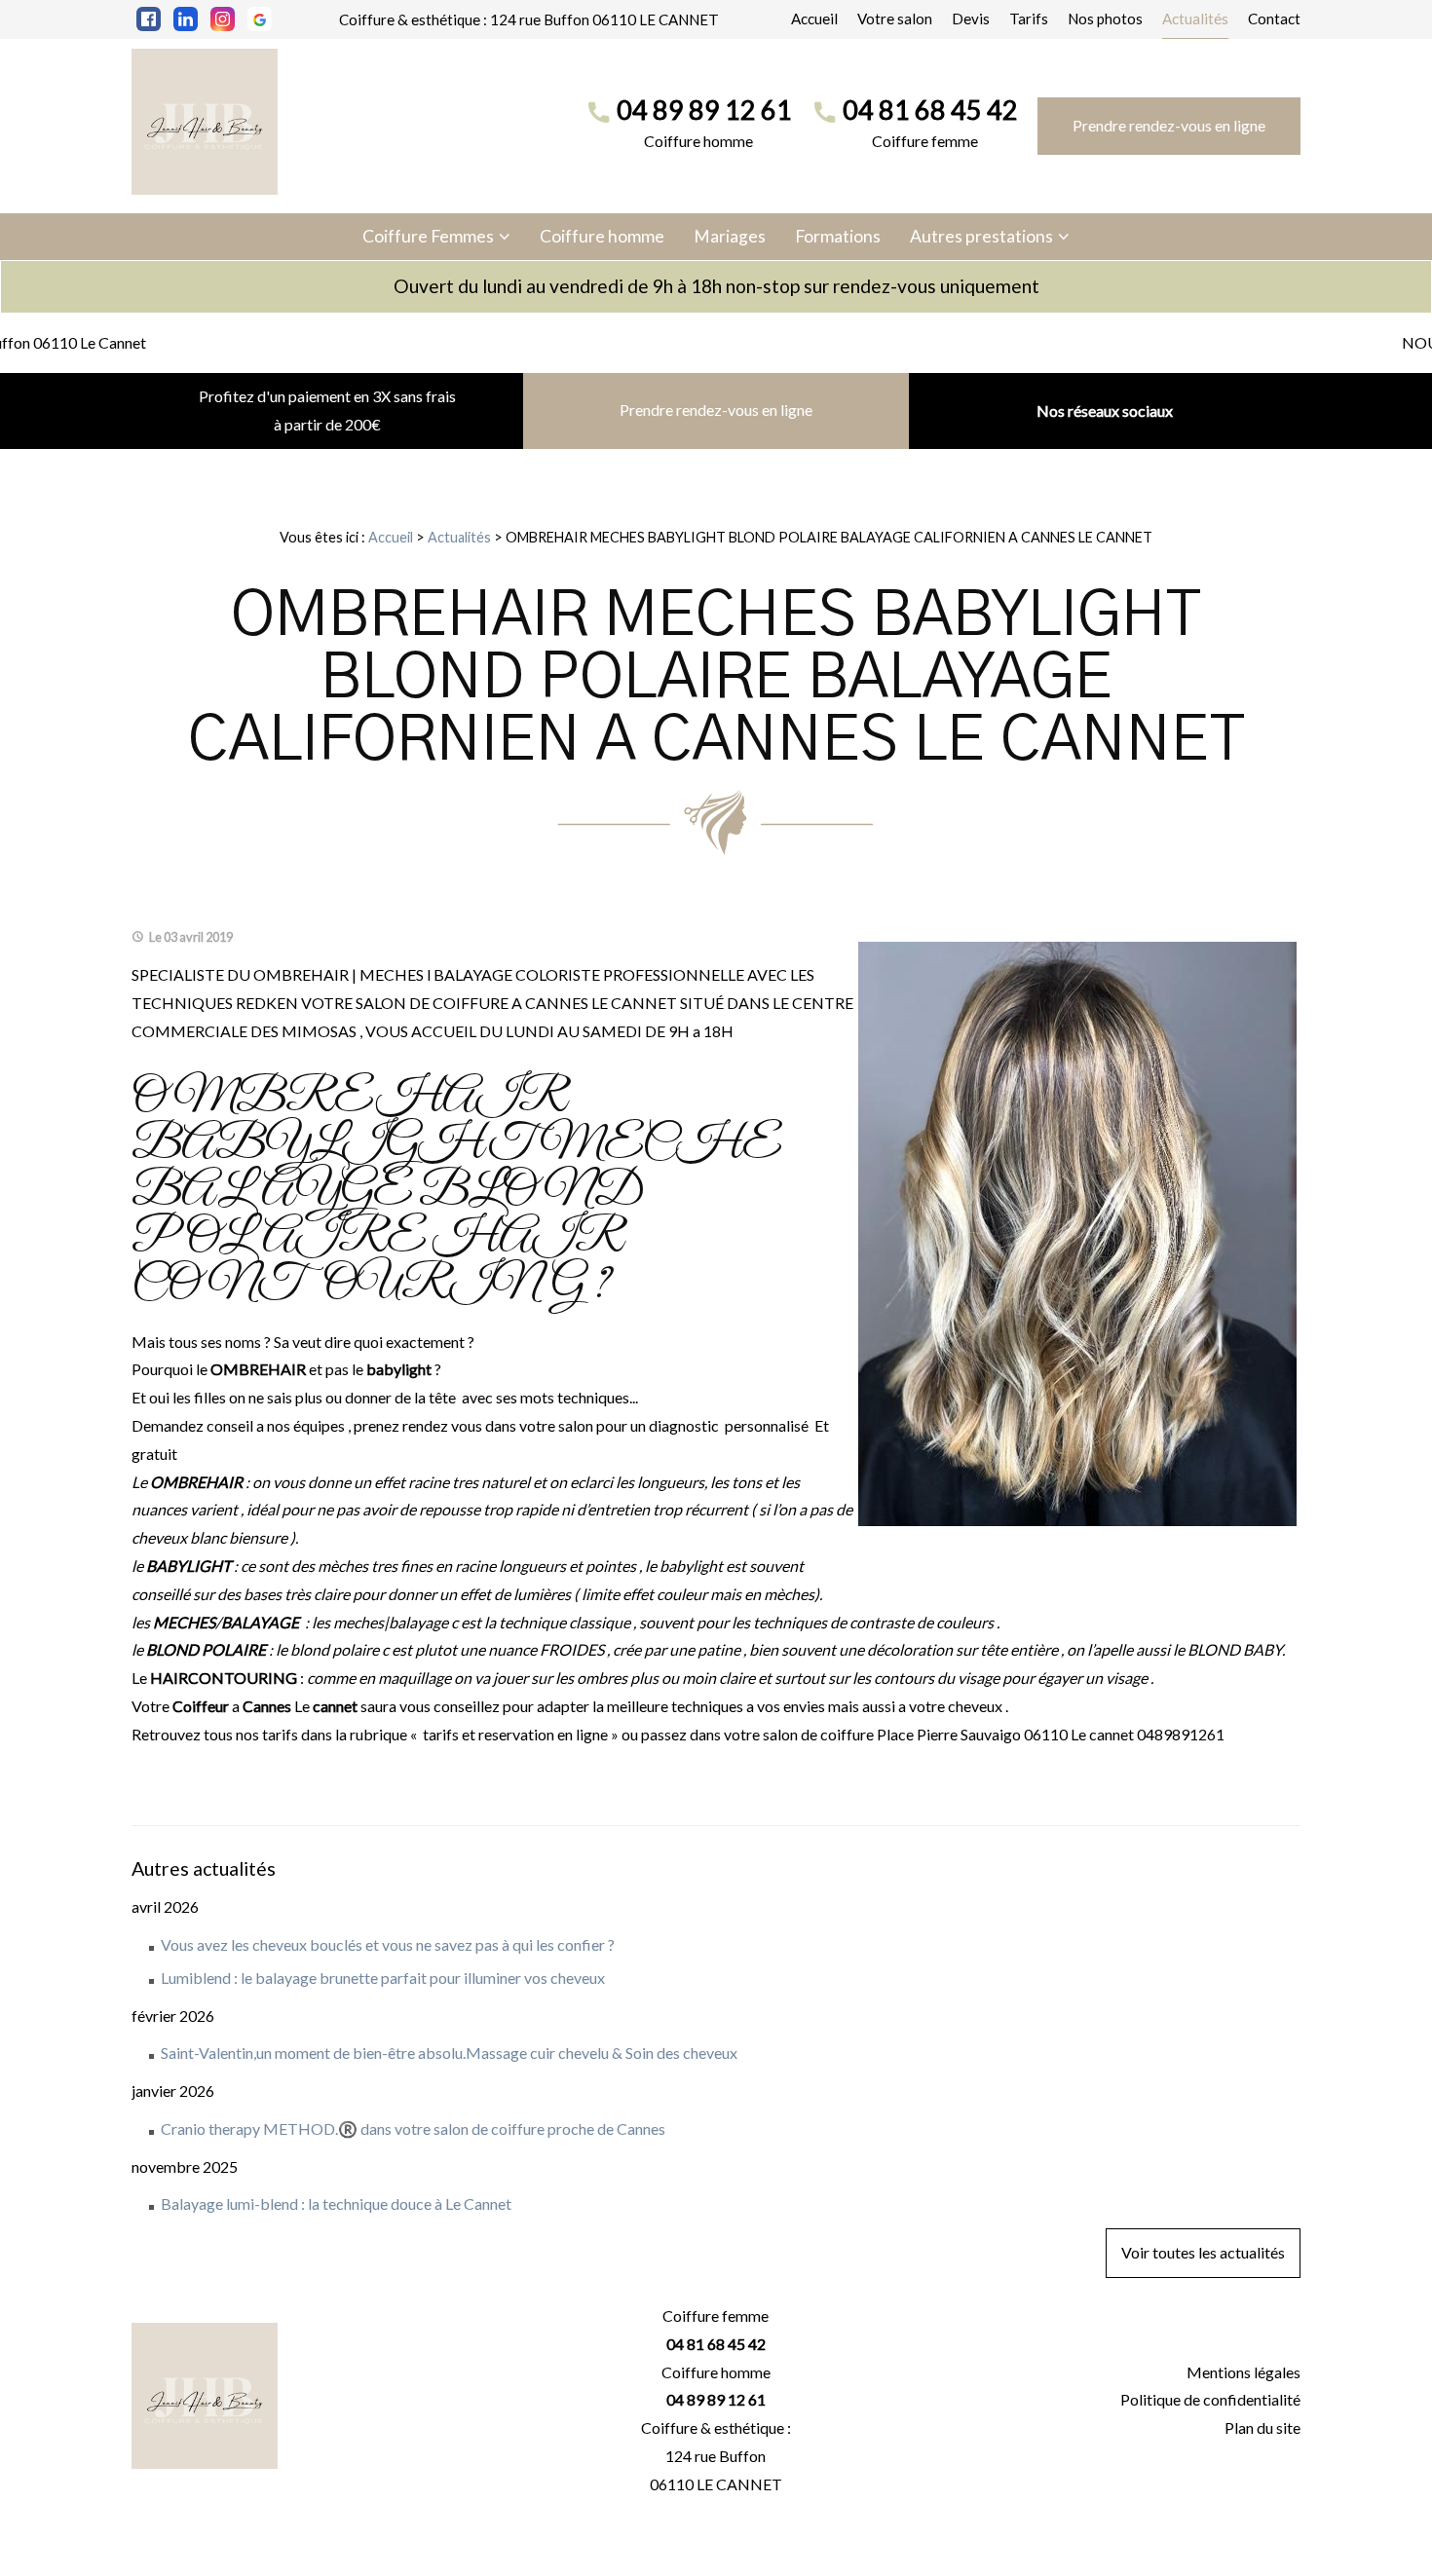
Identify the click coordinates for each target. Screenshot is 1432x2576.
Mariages (730, 236)
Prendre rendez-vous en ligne (1169, 125)
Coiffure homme (602, 236)
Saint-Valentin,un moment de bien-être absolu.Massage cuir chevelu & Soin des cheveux (449, 2053)
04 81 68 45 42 (930, 110)
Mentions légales (1244, 2372)
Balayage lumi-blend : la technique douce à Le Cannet (336, 2203)
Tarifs (1029, 19)
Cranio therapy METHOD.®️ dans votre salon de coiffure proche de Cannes (413, 2128)
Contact (1274, 19)
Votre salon (895, 19)
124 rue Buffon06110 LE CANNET (716, 2470)
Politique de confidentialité (1210, 2399)
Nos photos (1105, 19)
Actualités (1195, 19)
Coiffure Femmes (428, 236)
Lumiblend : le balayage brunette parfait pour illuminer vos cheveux (383, 1978)
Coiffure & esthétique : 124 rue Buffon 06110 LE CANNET (529, 19)
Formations (838, 236)
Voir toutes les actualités (1203, 2252)
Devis (971, 19)
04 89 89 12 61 (704, 110)
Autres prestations (981, 236)
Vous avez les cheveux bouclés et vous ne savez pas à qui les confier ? (388, 1944)
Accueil (814, 19)
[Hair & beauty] (205, 122)
